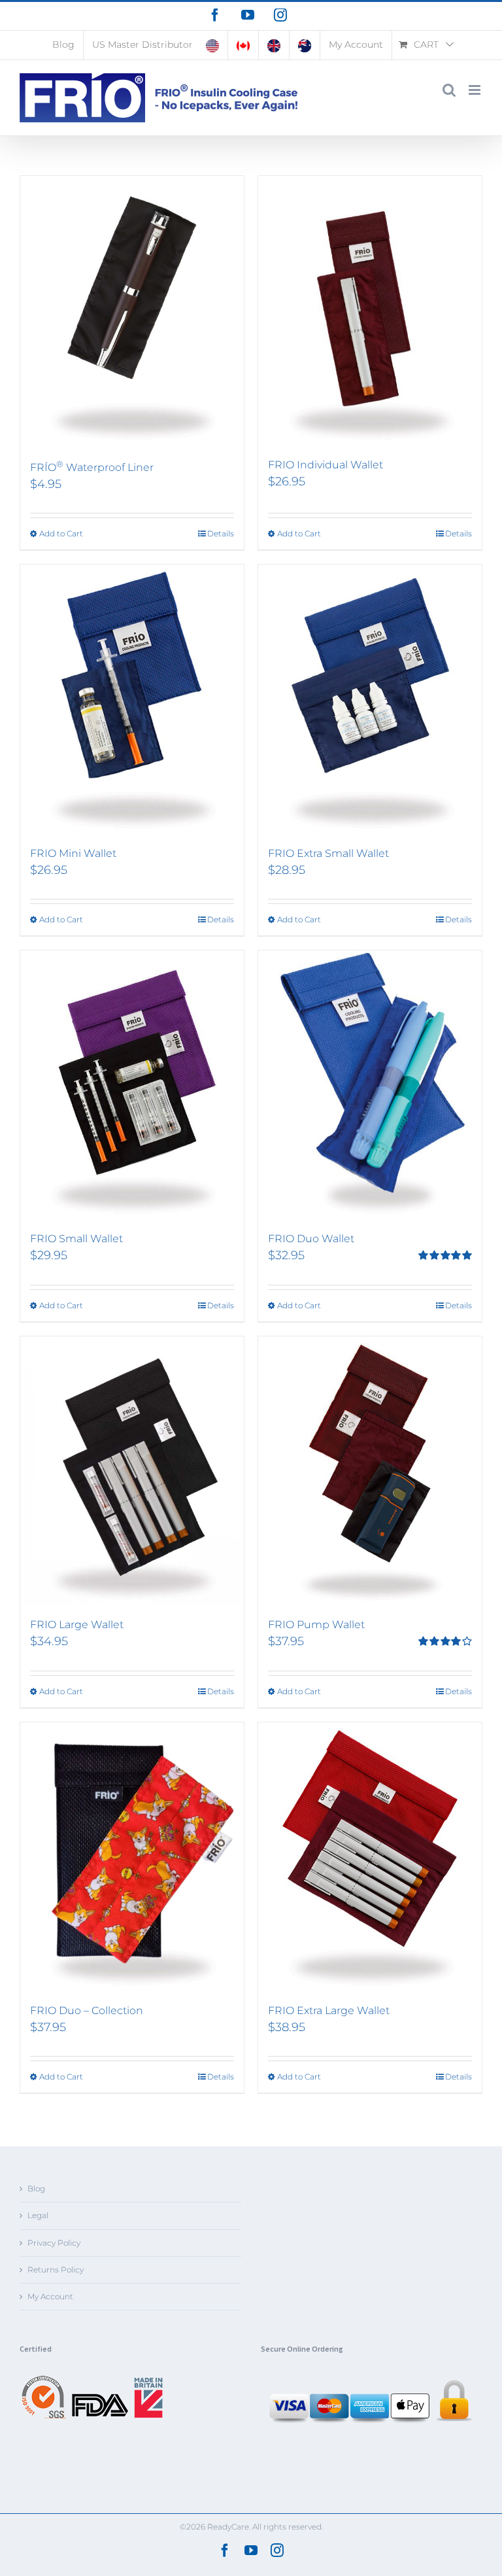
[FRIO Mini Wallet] (132, 699)
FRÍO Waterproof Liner (92, 467)
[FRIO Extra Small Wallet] (370, 699)
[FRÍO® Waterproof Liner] (132, 311)
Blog (36, 2188)
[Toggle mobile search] (449, 90)
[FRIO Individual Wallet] (370, 311)
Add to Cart (61, 533)
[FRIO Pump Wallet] (370, 1471)
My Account (50, 2296)
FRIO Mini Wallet (73, 853)
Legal (38, 2215)
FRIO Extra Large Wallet (329, 2010)
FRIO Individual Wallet (326, 465)
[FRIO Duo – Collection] (132, 1857)
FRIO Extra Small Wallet (328, 853)
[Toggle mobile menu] (476, 90)
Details (221, 533)
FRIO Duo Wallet (311, 1239)
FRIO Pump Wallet (316, 1625)
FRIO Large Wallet (77, 1625)
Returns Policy (56, 2270)
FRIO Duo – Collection (87, 2010)
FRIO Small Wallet (76, 1239)
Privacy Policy (54, 2243)
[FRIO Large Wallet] (132, 1471)
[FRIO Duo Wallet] (370, 1085)
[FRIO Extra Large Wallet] (370, 1857)
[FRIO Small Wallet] (132, 1085)
